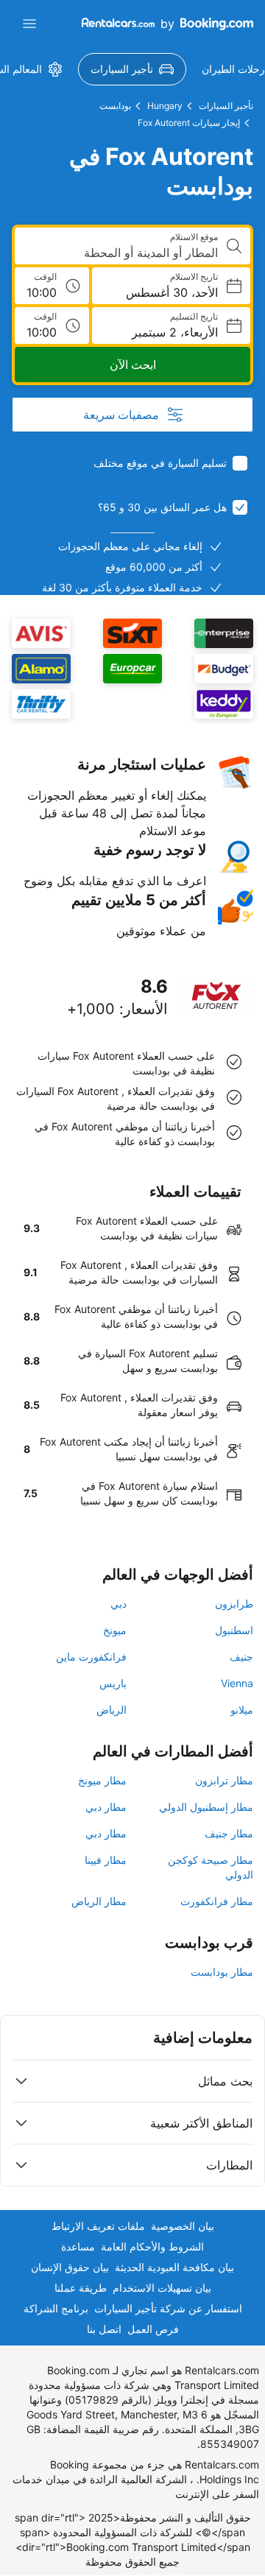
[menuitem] (132, 69)
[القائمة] (29, 24)
